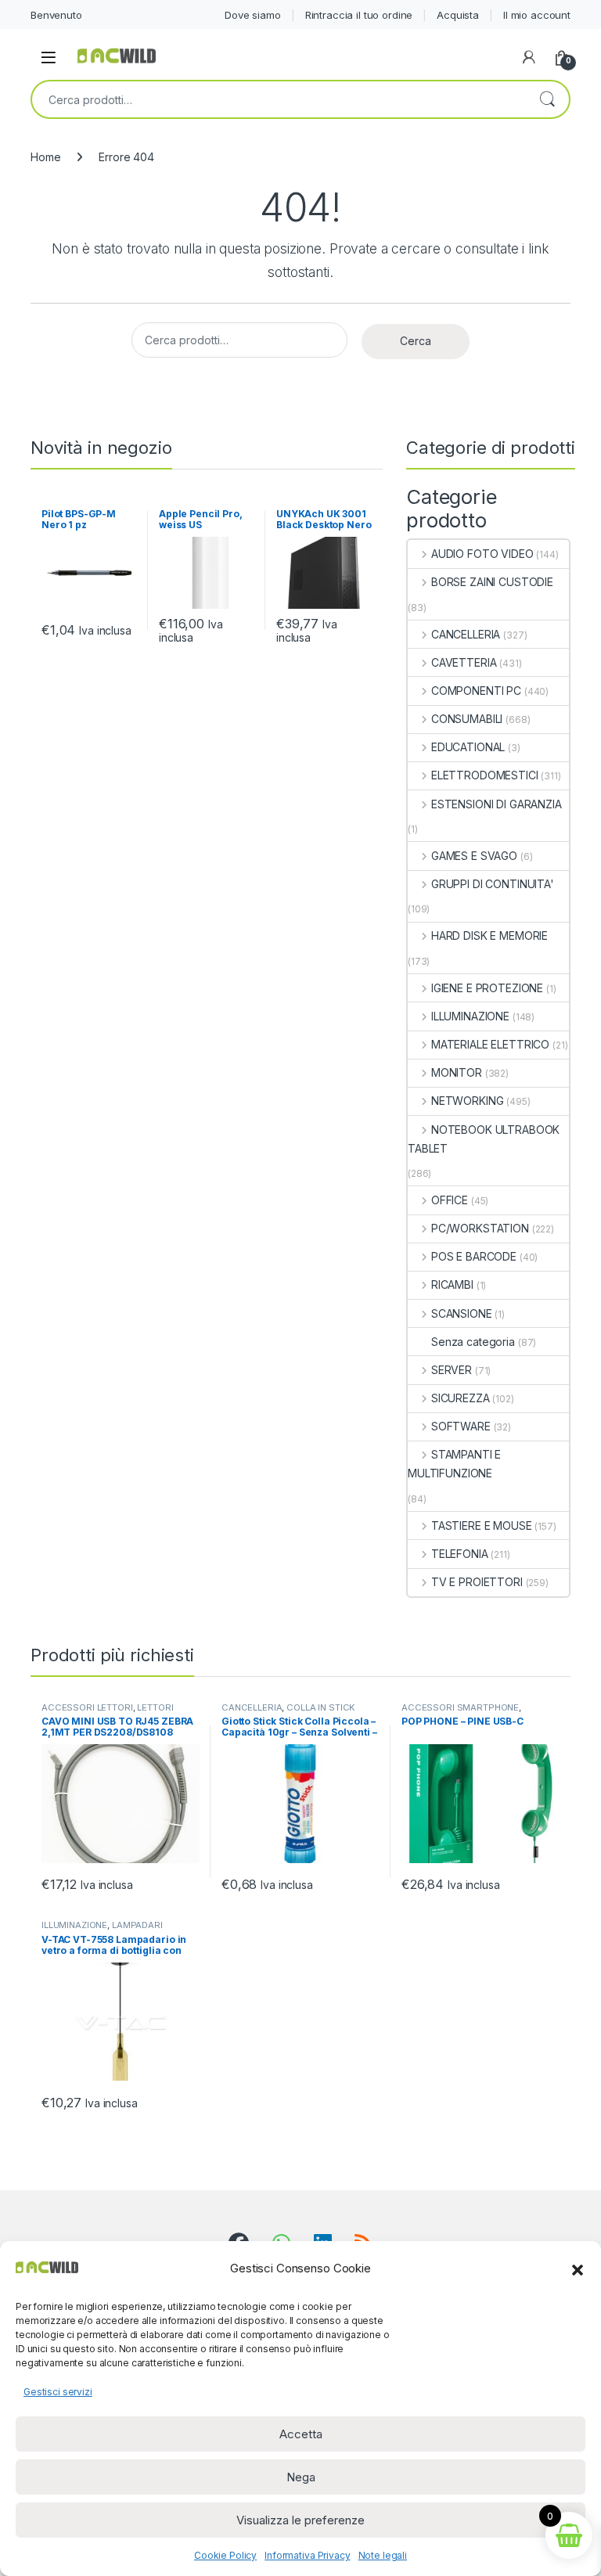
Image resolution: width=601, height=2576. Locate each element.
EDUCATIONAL (468, 747)
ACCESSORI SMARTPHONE (460, 1707)
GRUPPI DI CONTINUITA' (493, 884)
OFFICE (450, 1200)
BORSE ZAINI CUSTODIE (492, 582)
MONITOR (457, 1072)
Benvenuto (56, 15)
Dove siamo (253, 15)
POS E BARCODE (474, 1256)
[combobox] (279, 99)
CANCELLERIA (466, 634)
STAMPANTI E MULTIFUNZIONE (454, 1464)
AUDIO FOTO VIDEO (482, 554)
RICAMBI (452, 1284)
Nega (301, 2477)
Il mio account (537, 15)
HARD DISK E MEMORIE (489, 935)
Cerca (547, 99)
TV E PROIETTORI (477, 1582)
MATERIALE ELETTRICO (490, 1044)
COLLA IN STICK (321, 1707)
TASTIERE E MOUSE (482, 1525)
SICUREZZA (461, 1398)
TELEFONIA (460, 1554)
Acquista (458, 15)
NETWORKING (467, 1101)
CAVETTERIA (464, 662)
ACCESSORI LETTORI (87, 1707)
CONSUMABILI (467, 719)
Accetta (301, 2434)
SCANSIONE (462, 1313)
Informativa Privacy (307, 2555)
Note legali (383, 2555)
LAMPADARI (137, 1925)
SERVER (452, 1370)
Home (45, 157)
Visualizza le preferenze (300, 2520)
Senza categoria (473, 1342)
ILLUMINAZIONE (470, 1016)
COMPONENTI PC (476, 691)
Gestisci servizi (58, 2392)
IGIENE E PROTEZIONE (487, 988)
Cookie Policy (225, 2555)
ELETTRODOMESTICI (485, 775)
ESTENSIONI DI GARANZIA (497, 804)
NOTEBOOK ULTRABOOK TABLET (484, 1139)
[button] (578, 2268)
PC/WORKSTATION (480, 1228)
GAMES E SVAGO (474, 856)
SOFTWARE (461, 1426)
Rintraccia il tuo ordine (359, 15)
